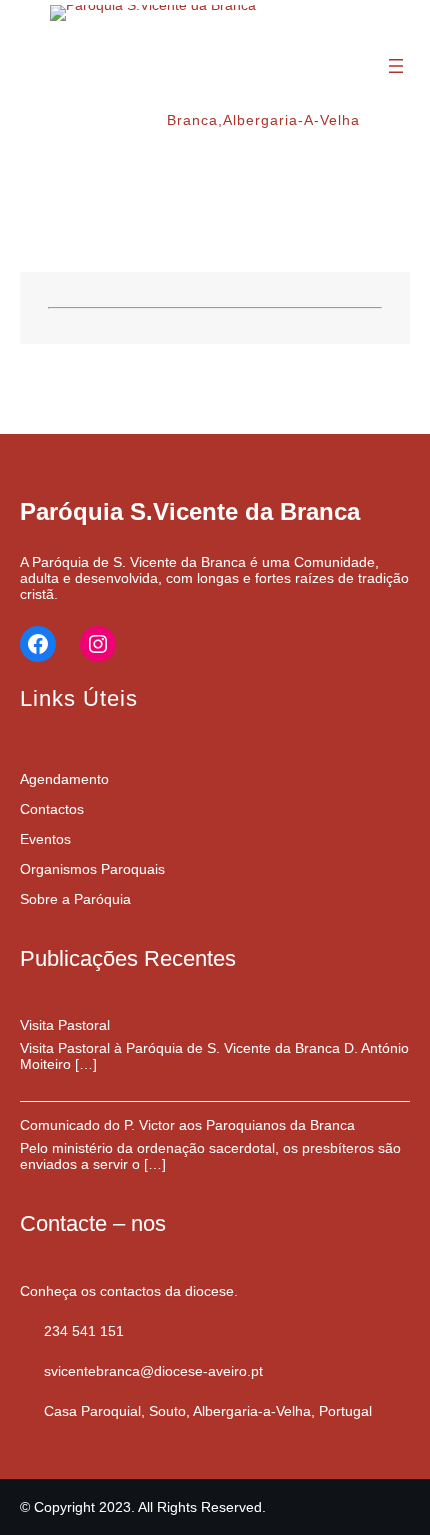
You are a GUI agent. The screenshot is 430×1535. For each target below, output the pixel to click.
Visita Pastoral (65, 1025)
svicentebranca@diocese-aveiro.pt (153, 1371)
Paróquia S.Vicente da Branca (190, 511)
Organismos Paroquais (92, 869)
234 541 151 (84, 1331)
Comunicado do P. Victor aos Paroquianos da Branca (187, 1125)
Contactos (52, 809)
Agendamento (64, 779)
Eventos (45, 839)
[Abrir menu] (396, 66)
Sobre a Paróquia (75, 899)
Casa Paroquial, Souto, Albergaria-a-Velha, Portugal (208, 1411)
